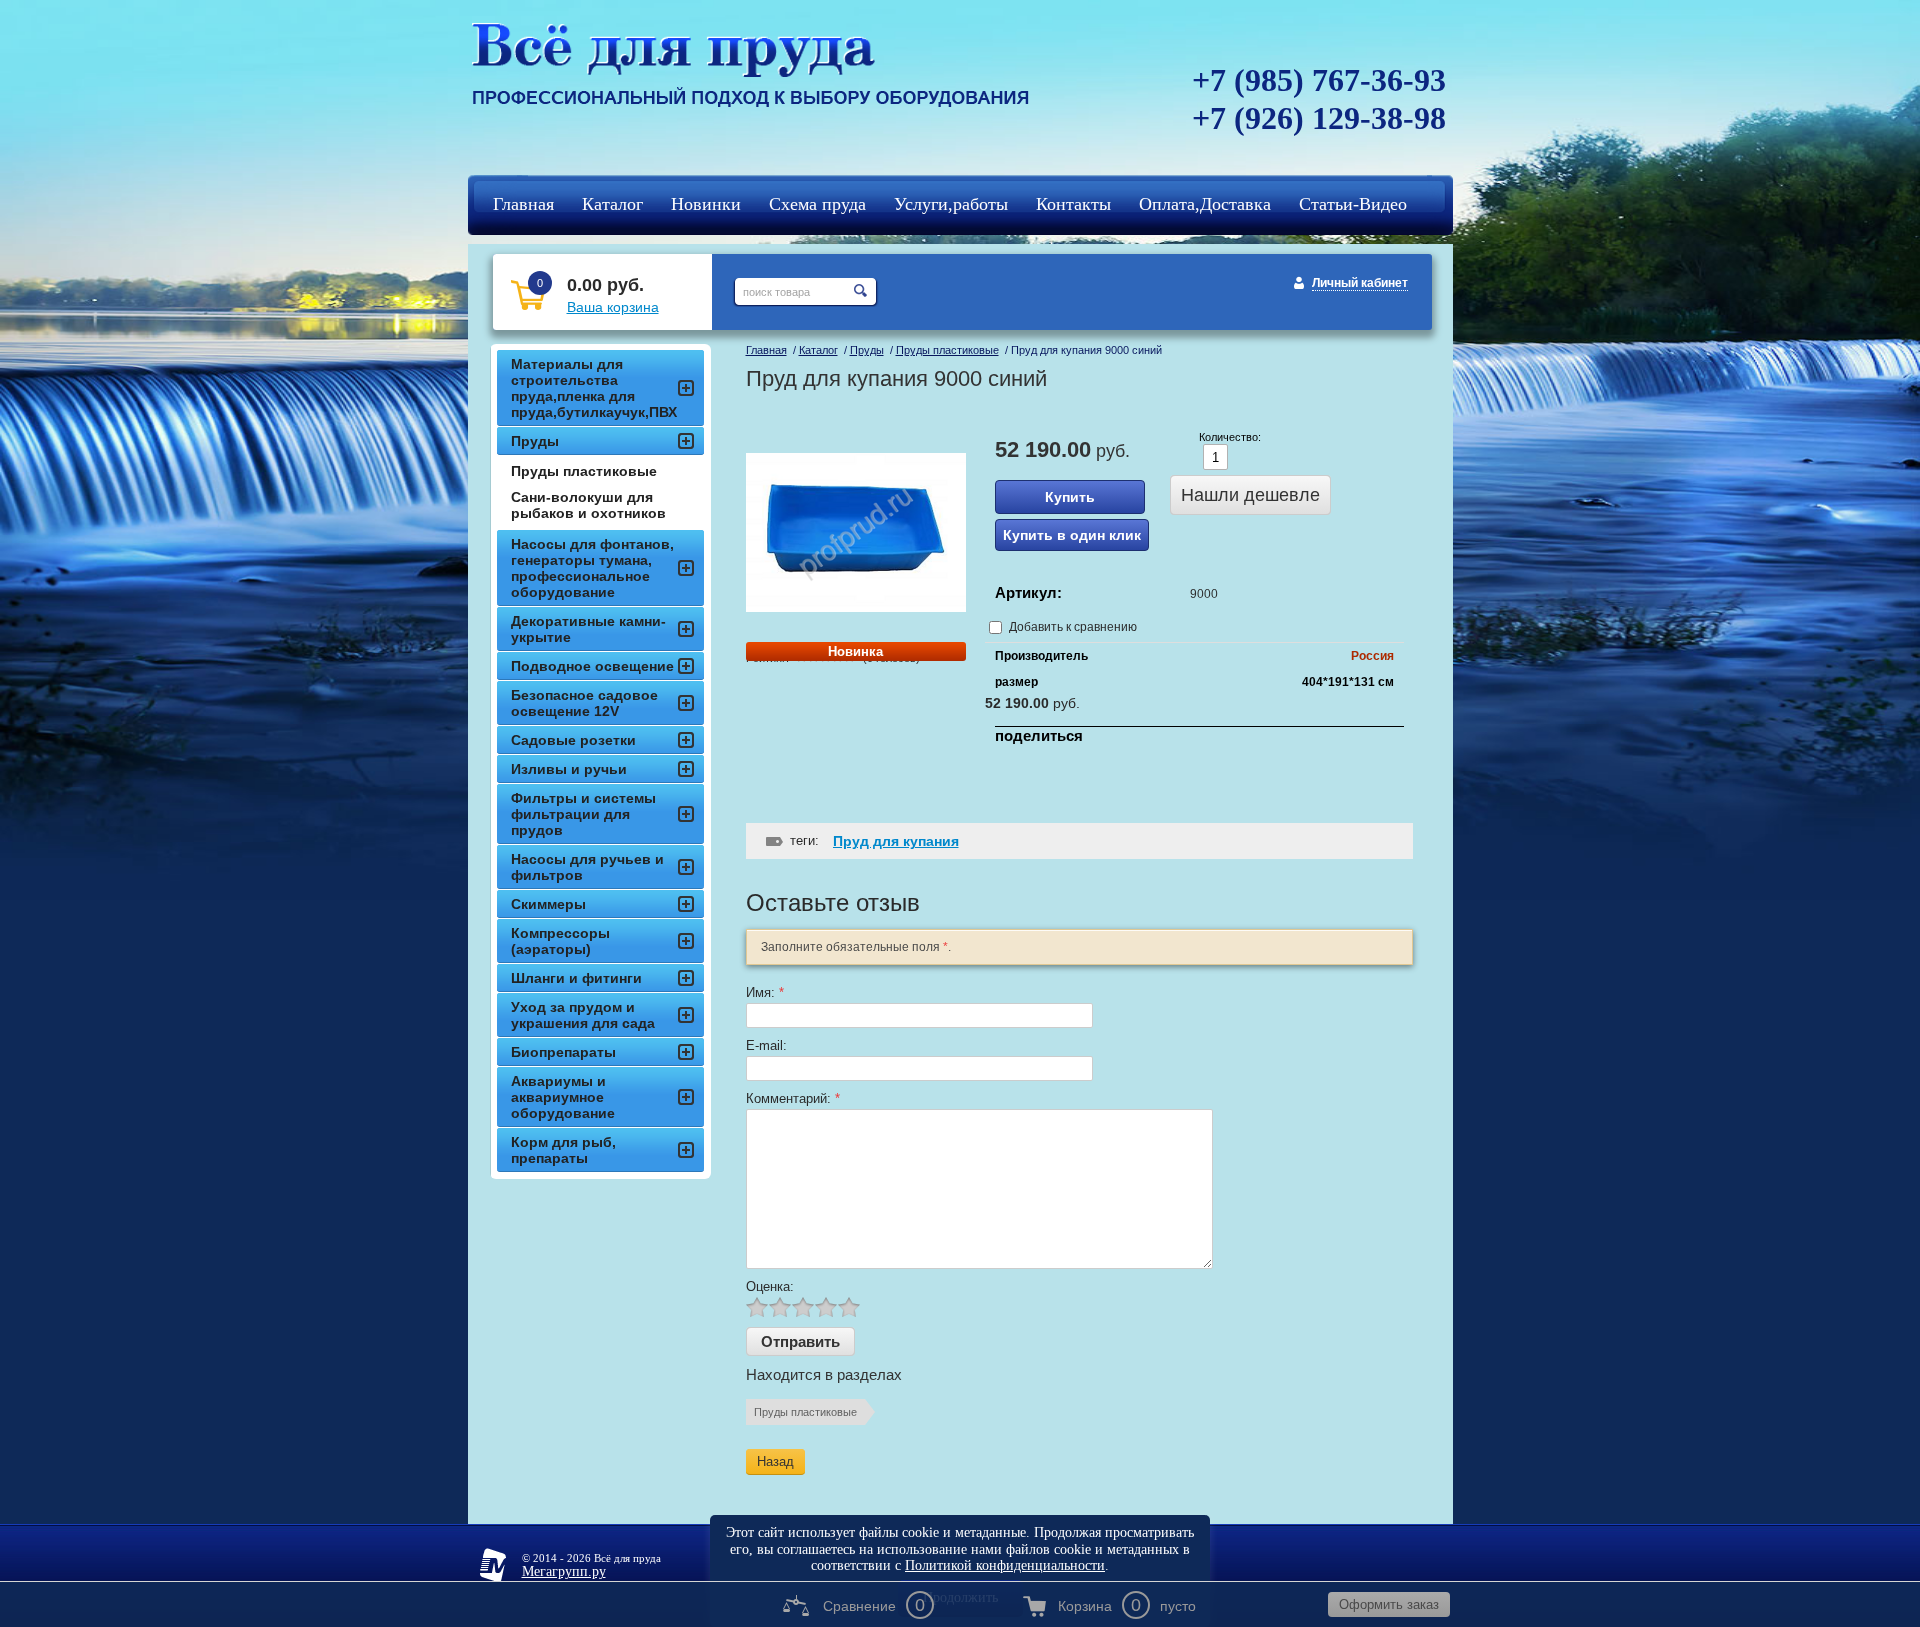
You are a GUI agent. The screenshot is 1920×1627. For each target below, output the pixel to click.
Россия (1372, 656)
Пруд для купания (896, 841)
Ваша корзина (613, 307)
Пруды (867, 350)
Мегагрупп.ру (564, 1571)
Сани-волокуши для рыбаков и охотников (588, 505)
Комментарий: (793, 1098)
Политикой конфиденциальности (1005, 1565)
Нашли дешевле (1250, 495)
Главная (766, 350)
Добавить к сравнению (1071, 627)
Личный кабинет (1360, 283)
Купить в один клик (1072, 535)
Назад (775, 1461)
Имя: (765, 992)
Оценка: (770, 1286)
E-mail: (766, 1045)
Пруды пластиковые (947, 350)
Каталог (818, 350)
